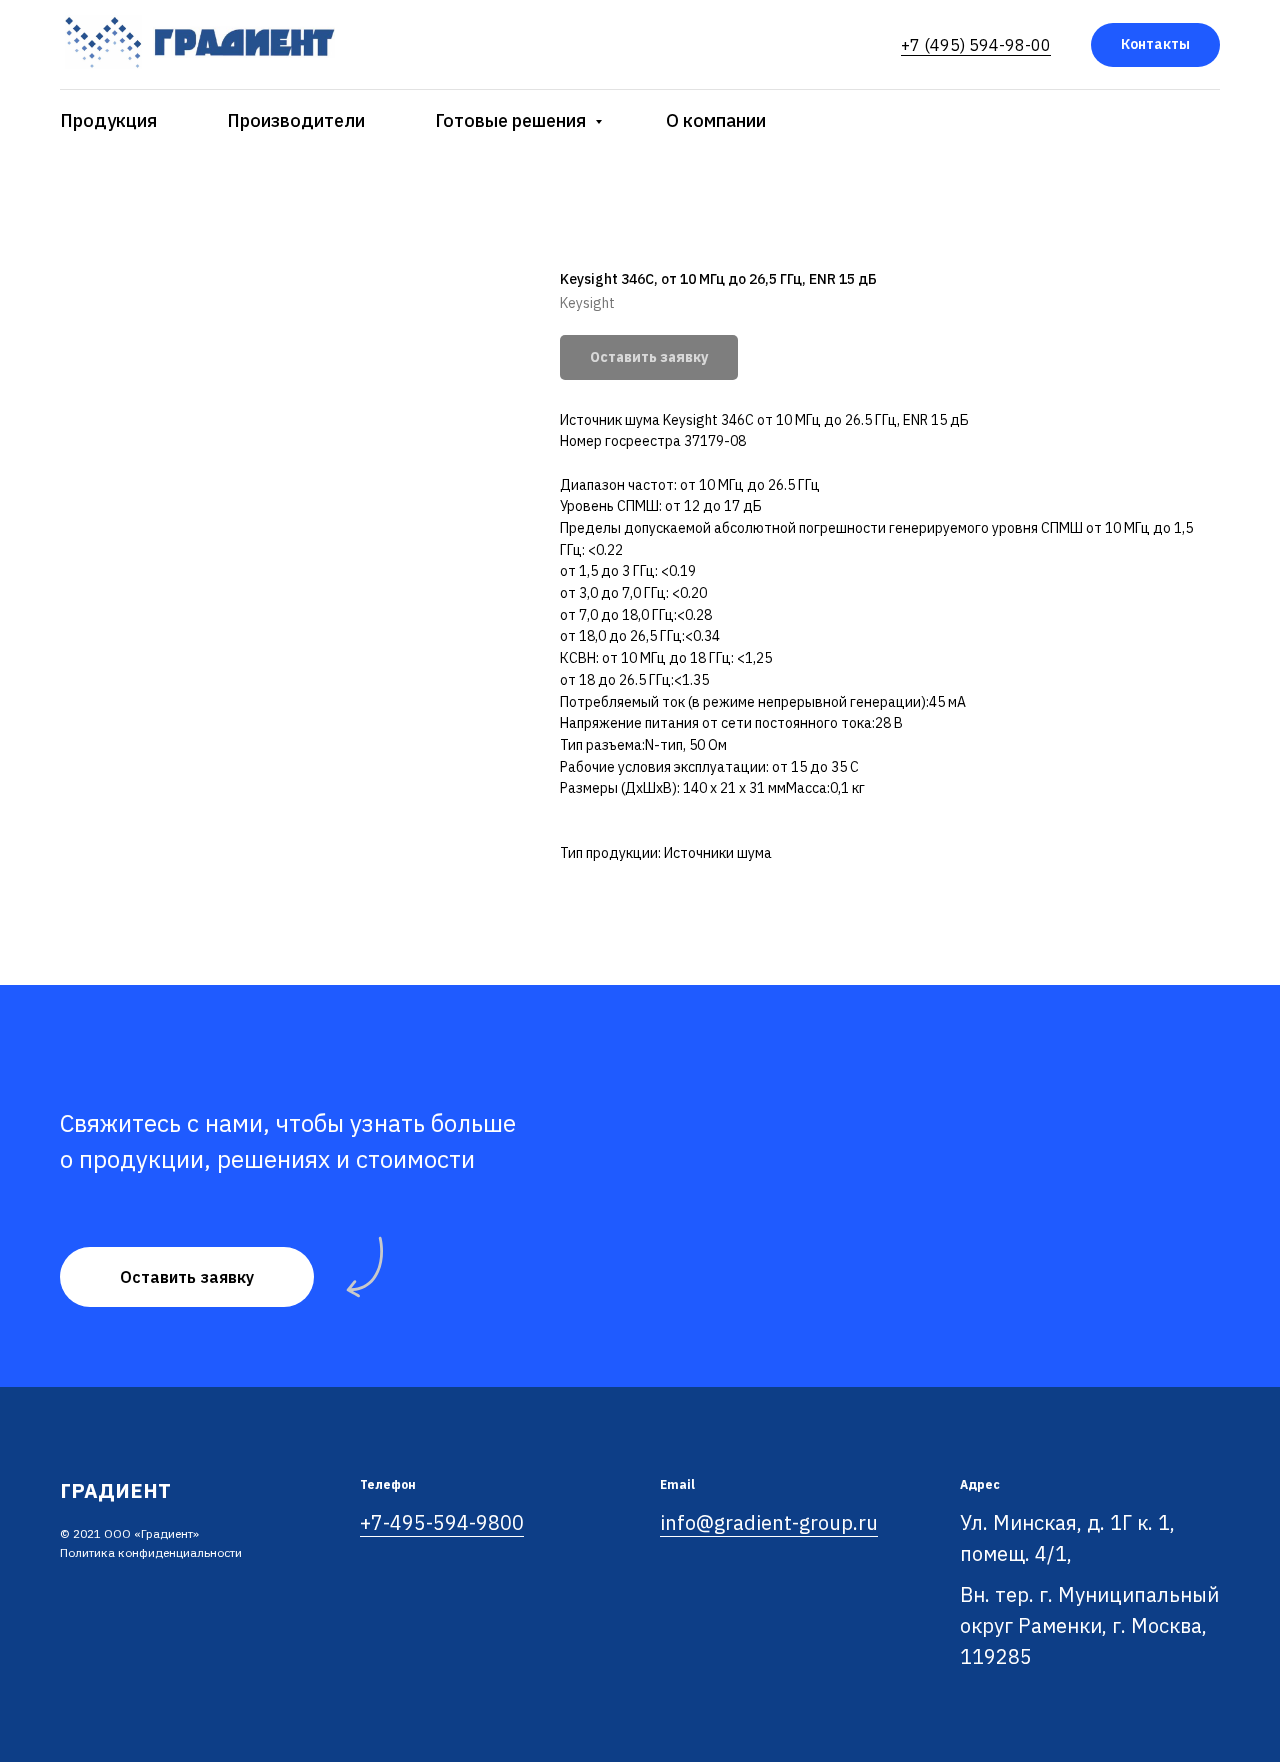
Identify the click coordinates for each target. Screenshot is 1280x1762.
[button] (187, 1277)
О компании (716, 120)
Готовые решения (512, 120)
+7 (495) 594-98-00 (976, 45)
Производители (296, 120)
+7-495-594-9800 (442, 1522)
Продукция (108, 120)
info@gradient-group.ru (769, 1522)
